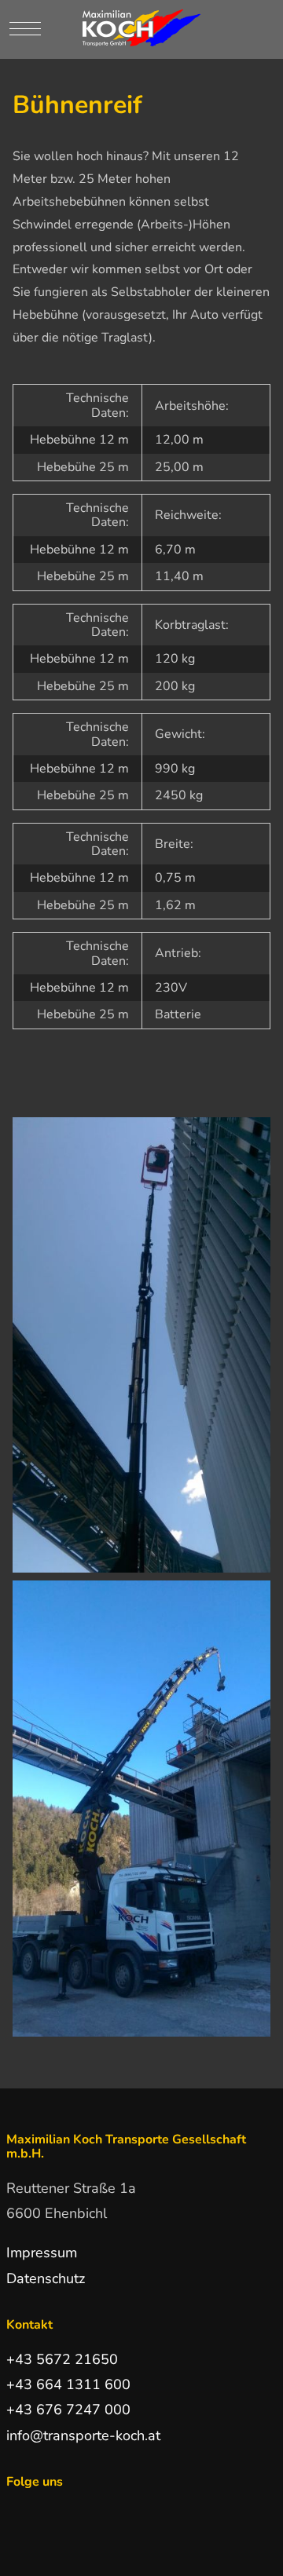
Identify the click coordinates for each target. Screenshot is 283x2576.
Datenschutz (46, 2278)
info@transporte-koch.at (83, 2435)
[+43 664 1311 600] (266, 30)
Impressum (42, 2253)
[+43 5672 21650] (247, 30)
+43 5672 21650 (62, 2359)
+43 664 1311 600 (68, 2384)
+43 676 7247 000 (68, 2410)
